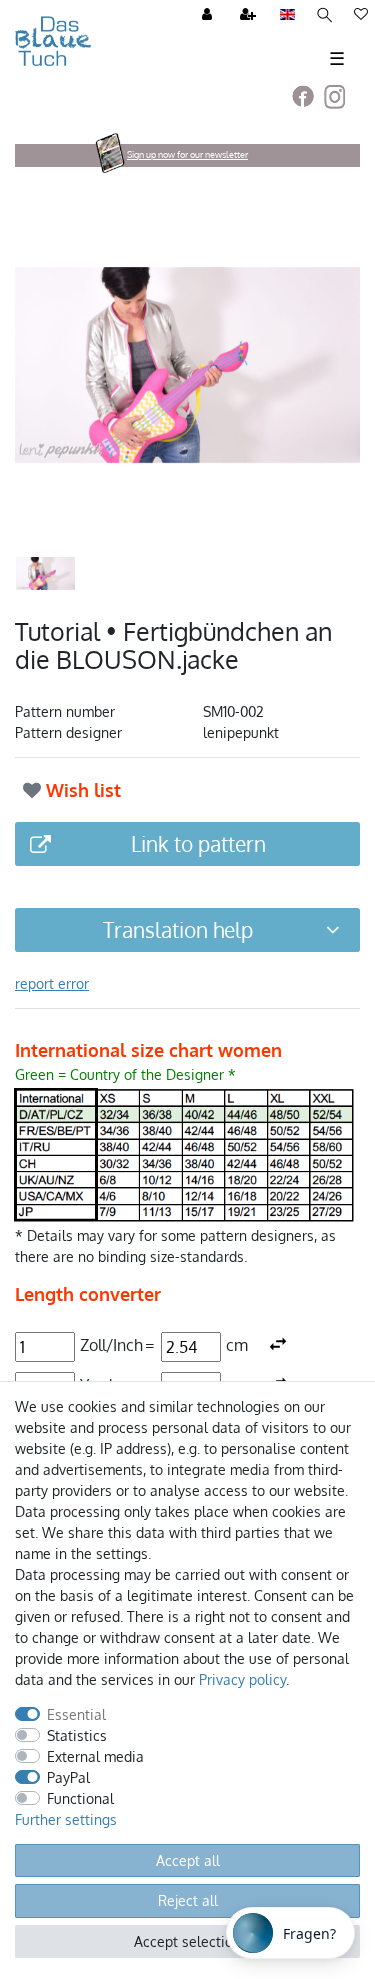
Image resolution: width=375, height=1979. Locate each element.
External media (95, 1756)
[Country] (287, 15)
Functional (80, 1798)
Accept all (188, 1860)
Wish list (81, 790)
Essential (76, 1714)
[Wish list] (361, 15)
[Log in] (209, 15)
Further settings (66, 1819)
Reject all (188, 1900)
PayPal (68, 1777)
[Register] (250, 15)
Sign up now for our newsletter (187, 154)
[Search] (324, 15)
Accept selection (187, 1941)
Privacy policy (242, 1679)
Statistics (77, 1735)
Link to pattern (198, 843)
